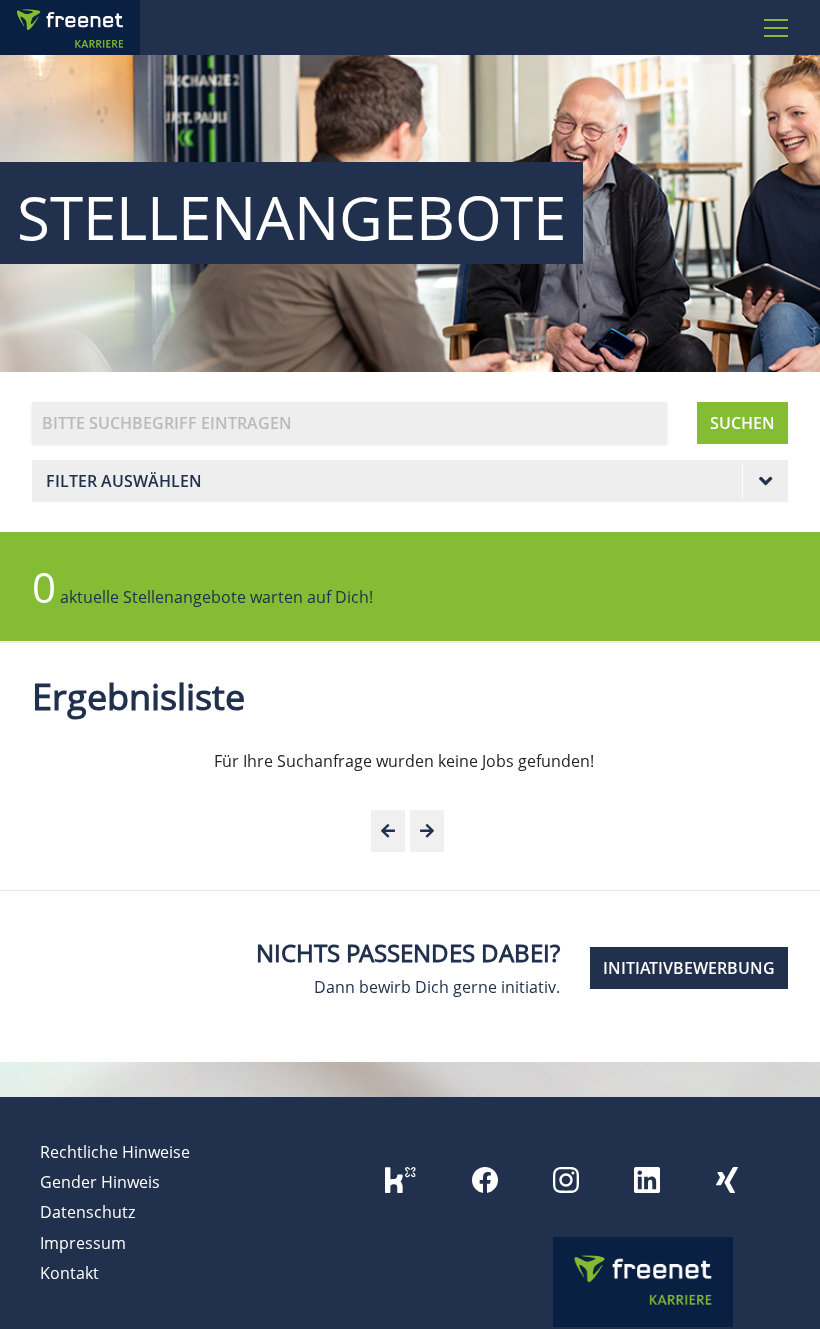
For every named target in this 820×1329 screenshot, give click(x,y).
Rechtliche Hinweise (115, 1152)
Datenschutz (87, 1212)
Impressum (83, 1243)
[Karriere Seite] (95, 27)
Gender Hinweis (100, 1182)
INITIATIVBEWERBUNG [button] (689, 968)
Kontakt (69, 1273)
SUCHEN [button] (742, 423)
